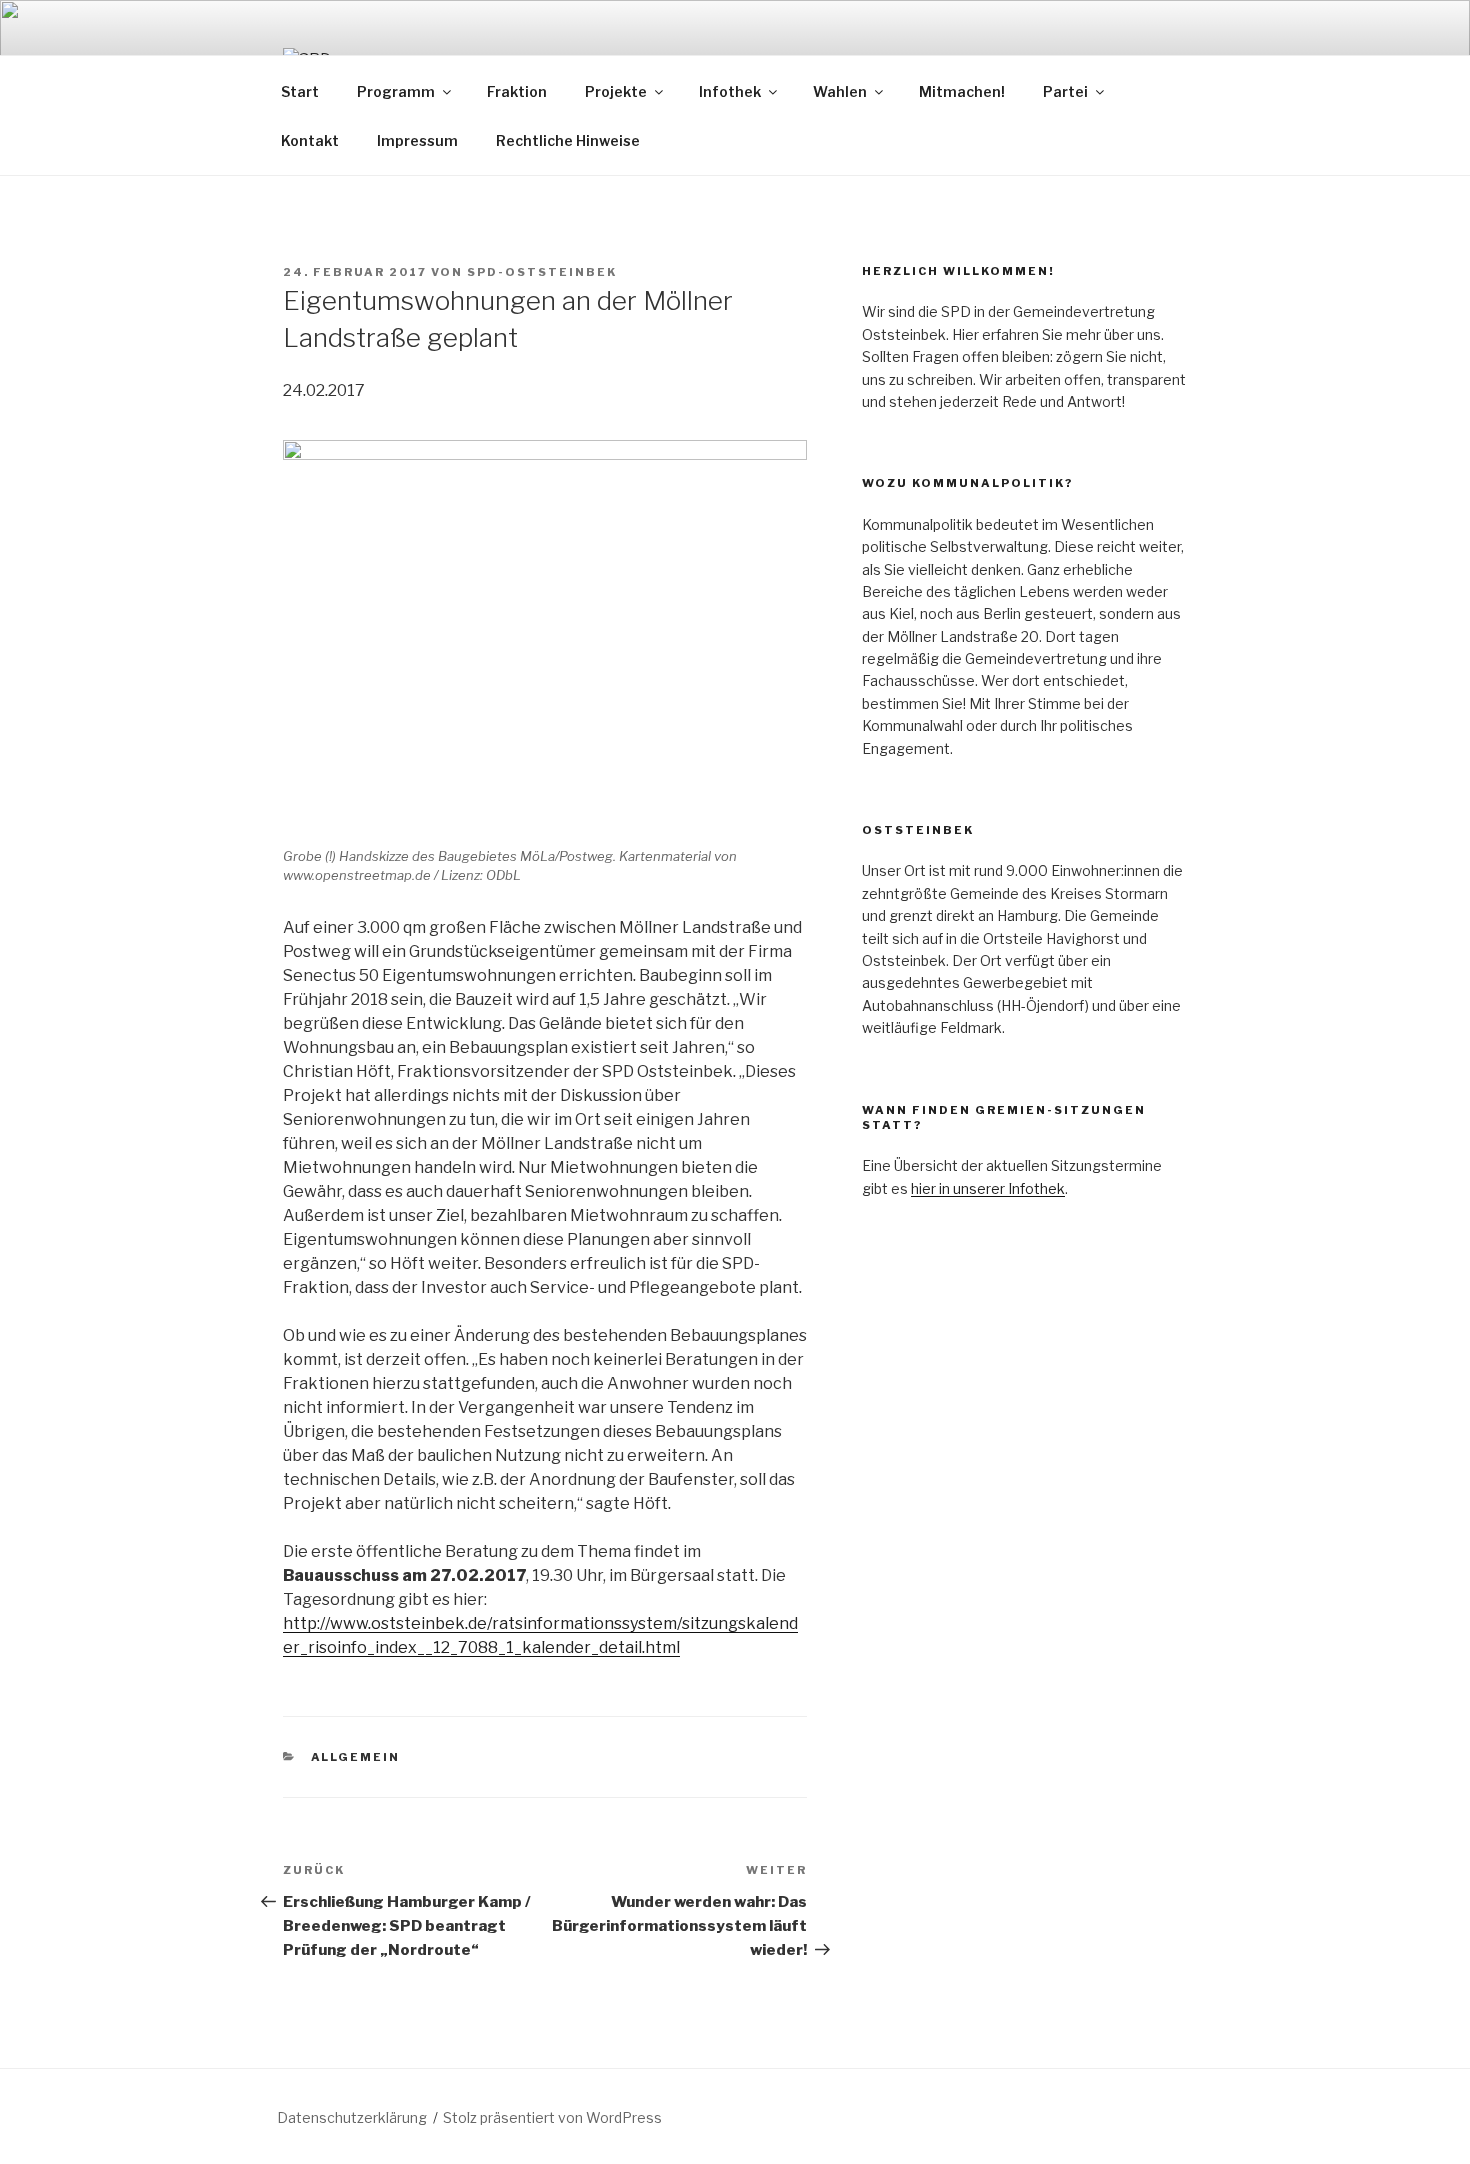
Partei (1065, 91)
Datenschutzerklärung (352, 2117)
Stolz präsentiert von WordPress (552, 2117)
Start (300, 91)
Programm (396, 91)
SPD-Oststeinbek (542, 272)
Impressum (417, 140)
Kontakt (310, 140)
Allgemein (356, 1757)
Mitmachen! (962, 91)
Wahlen (840, 91)
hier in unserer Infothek (988, 1188)
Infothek (730, 91)
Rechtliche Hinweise (568, 140)
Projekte (616, 91)
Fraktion (517, 91)
